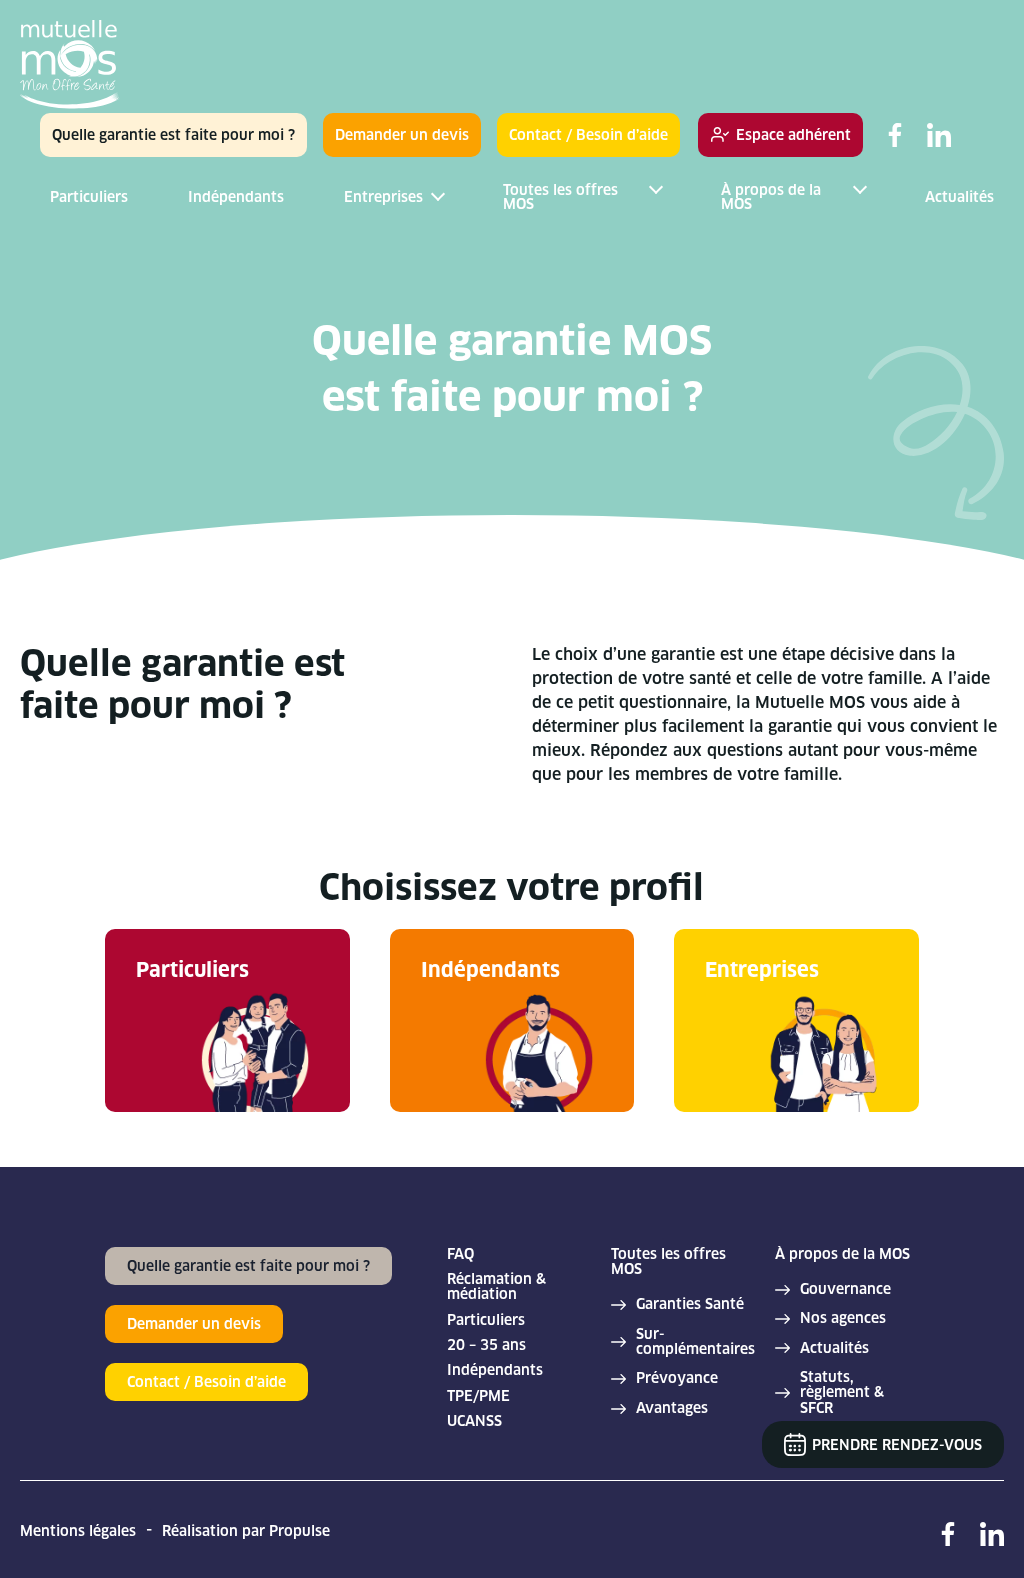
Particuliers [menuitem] (89, 197)
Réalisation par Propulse (246, 1531)
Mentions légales (78, 1531)
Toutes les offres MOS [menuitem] (560, 197)
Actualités (834, 1348)
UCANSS (474, 1421)
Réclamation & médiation (496, 1287)
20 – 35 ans (486, 1345)
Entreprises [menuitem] (383, 197)
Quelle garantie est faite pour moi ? (173, 135)
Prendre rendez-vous (897, 1445)
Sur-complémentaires (695, 1342)
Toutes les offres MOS (668, 1262)
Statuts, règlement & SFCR (842, 1393)
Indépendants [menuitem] (236, 197)
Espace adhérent (793, 135)
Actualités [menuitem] (959, 197)
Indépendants (495, 1370)
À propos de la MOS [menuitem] (771, 197)
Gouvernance (845, 1289)
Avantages (672, 1408)
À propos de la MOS (842, 1254)
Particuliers (486, 1320)
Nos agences (843, 1318)
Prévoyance (677, 1378)
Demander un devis (402, 135)
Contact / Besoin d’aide (588, 135)
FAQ (460, 1254)
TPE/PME (478, 1396)
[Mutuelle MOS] (70, 66)
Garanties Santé (690, 1304)
